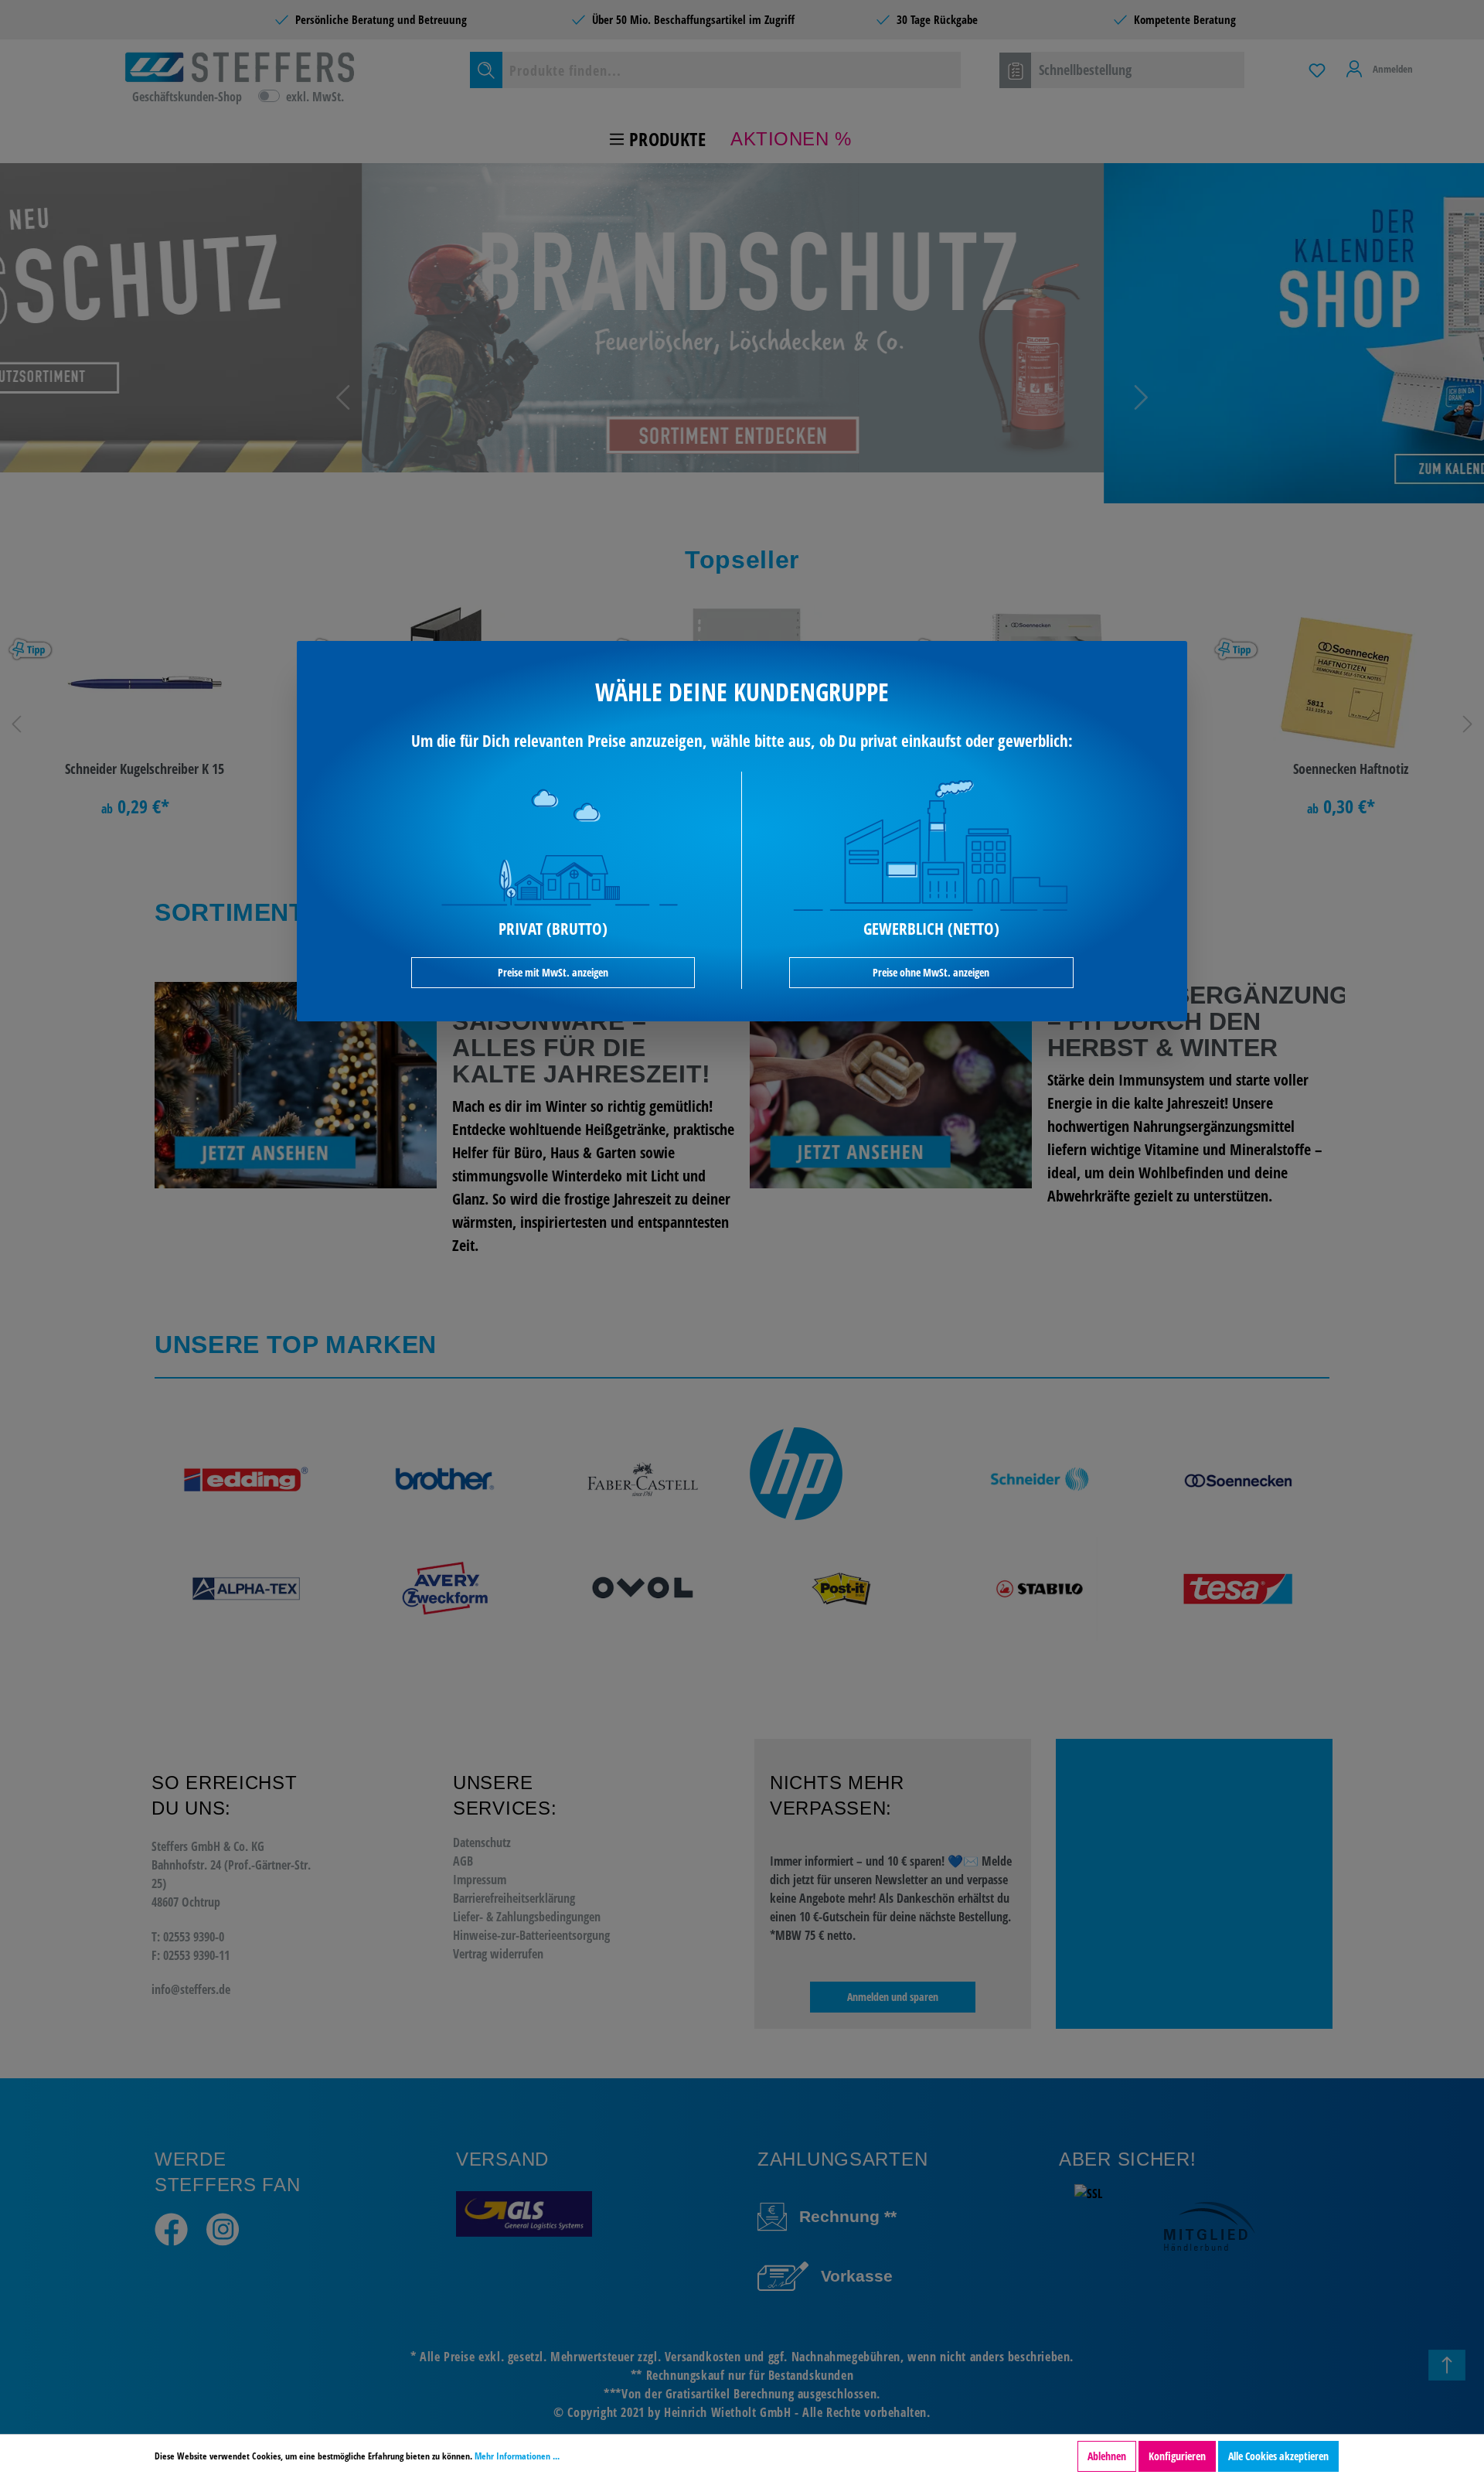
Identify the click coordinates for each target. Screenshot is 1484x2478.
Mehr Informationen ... (517, 2456)
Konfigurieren (1177, 2456)
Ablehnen (1107, 2456)
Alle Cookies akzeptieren (1278, 2456)
